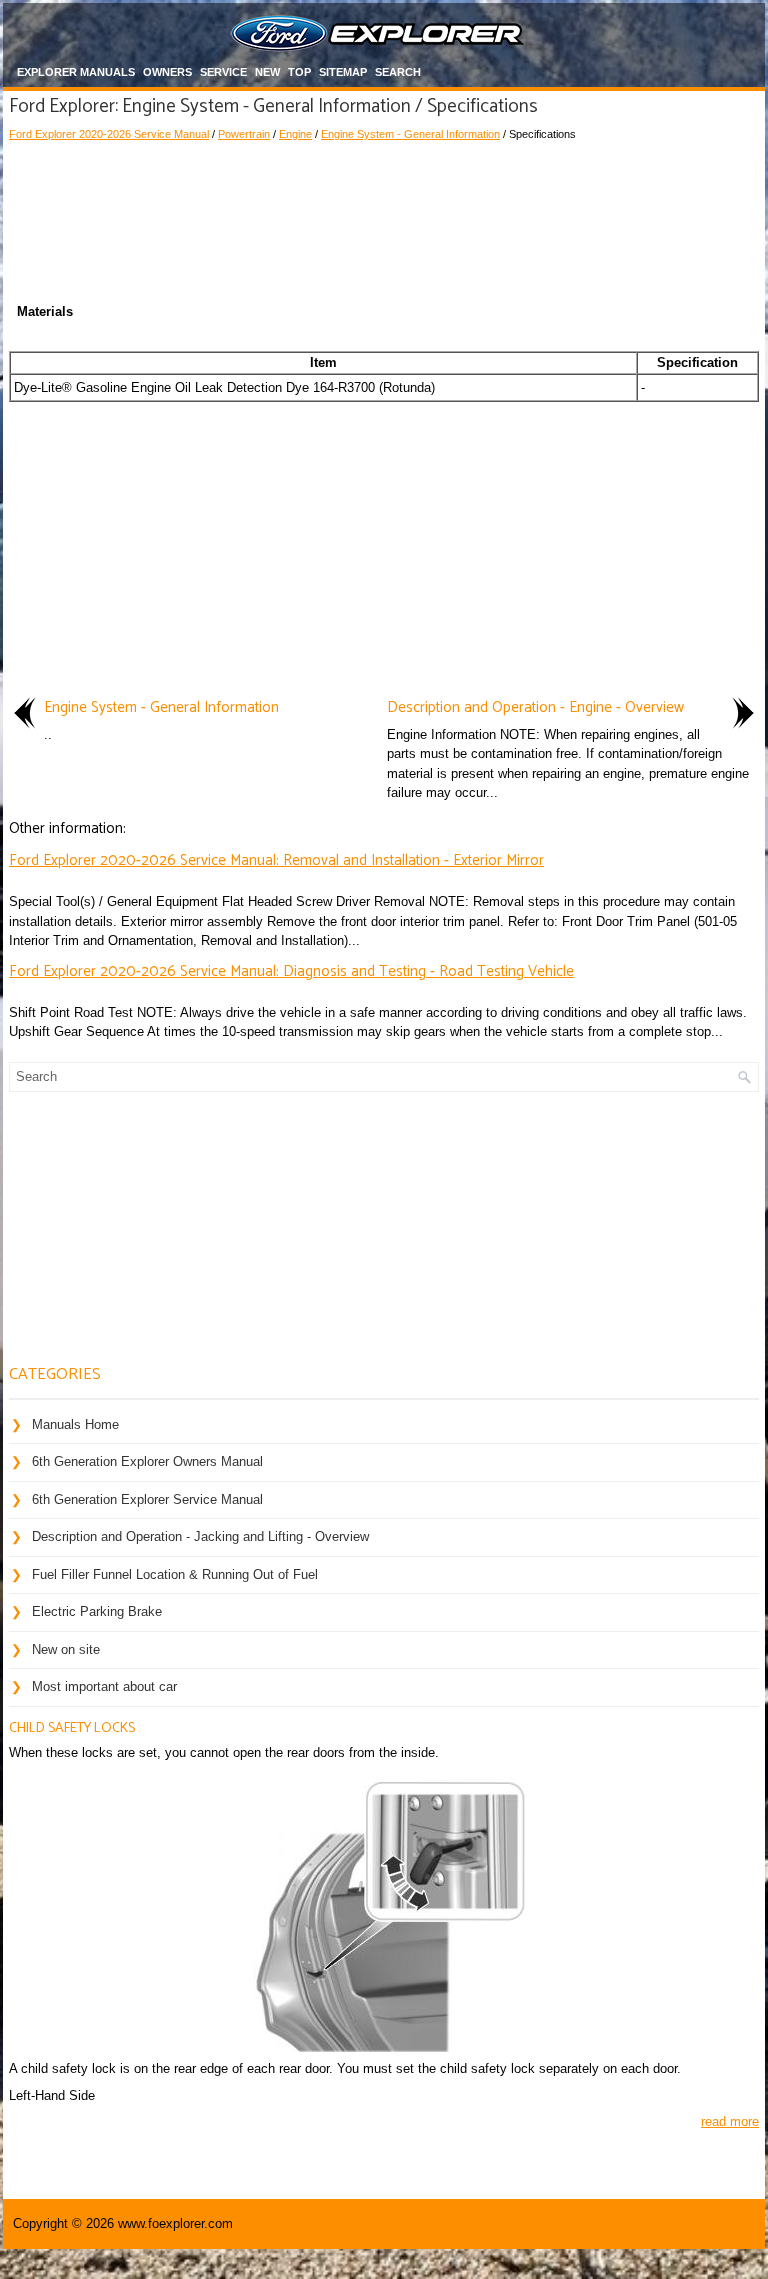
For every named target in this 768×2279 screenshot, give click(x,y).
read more (730, 2121)
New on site (66, 1649)
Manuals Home (75, 1424)
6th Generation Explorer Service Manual (147, 1499)
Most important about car (104, 1686)
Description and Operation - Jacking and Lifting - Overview (200, 1536)
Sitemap (343, 72)
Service (223, 72)
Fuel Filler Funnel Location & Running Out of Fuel (175, 1574)
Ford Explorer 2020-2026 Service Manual (109, 134)
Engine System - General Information (410, 134)
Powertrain (244, 134)
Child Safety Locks (72, 1728)
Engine (295, 134)
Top (299, 72)
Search (398, 72)
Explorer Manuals (76, 72)
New (267, 72)
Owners (167, 72)
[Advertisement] (384, 203)
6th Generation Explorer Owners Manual (147, 1461)
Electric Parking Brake (97, 1611)
